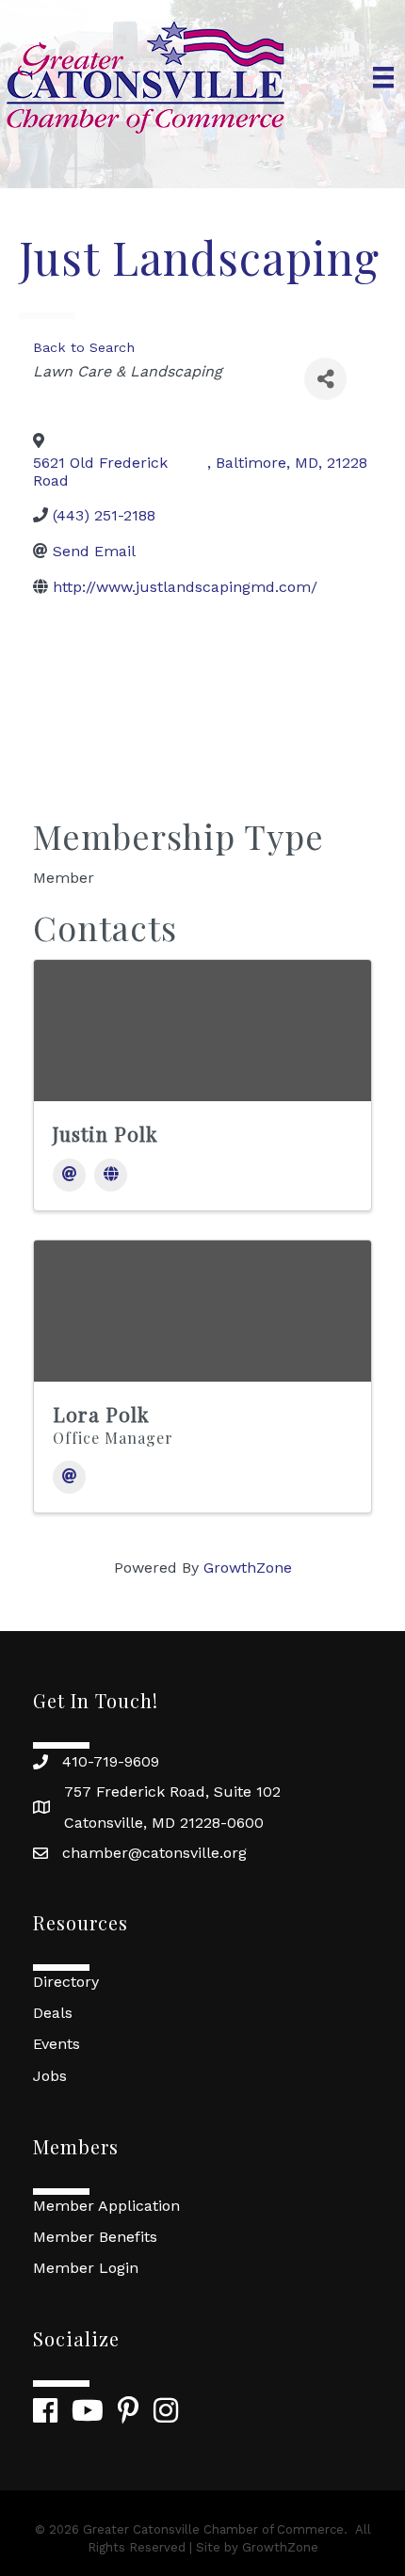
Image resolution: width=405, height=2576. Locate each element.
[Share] (325, 379)
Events (57, 2044)
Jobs (50, 2076)
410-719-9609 (111, 1761)
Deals (53, 2013)
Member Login (86, 2268)
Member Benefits (95, 2237)
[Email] (69, 1175)
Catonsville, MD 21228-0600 (164, 1823)
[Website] (111, 1175)
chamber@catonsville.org (154, 1853)
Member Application (106, 2206)
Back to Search (84, 347)
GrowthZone (248, 1568)
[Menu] (383, 77)
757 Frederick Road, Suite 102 (172, 1792)
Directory (66, 1982)
